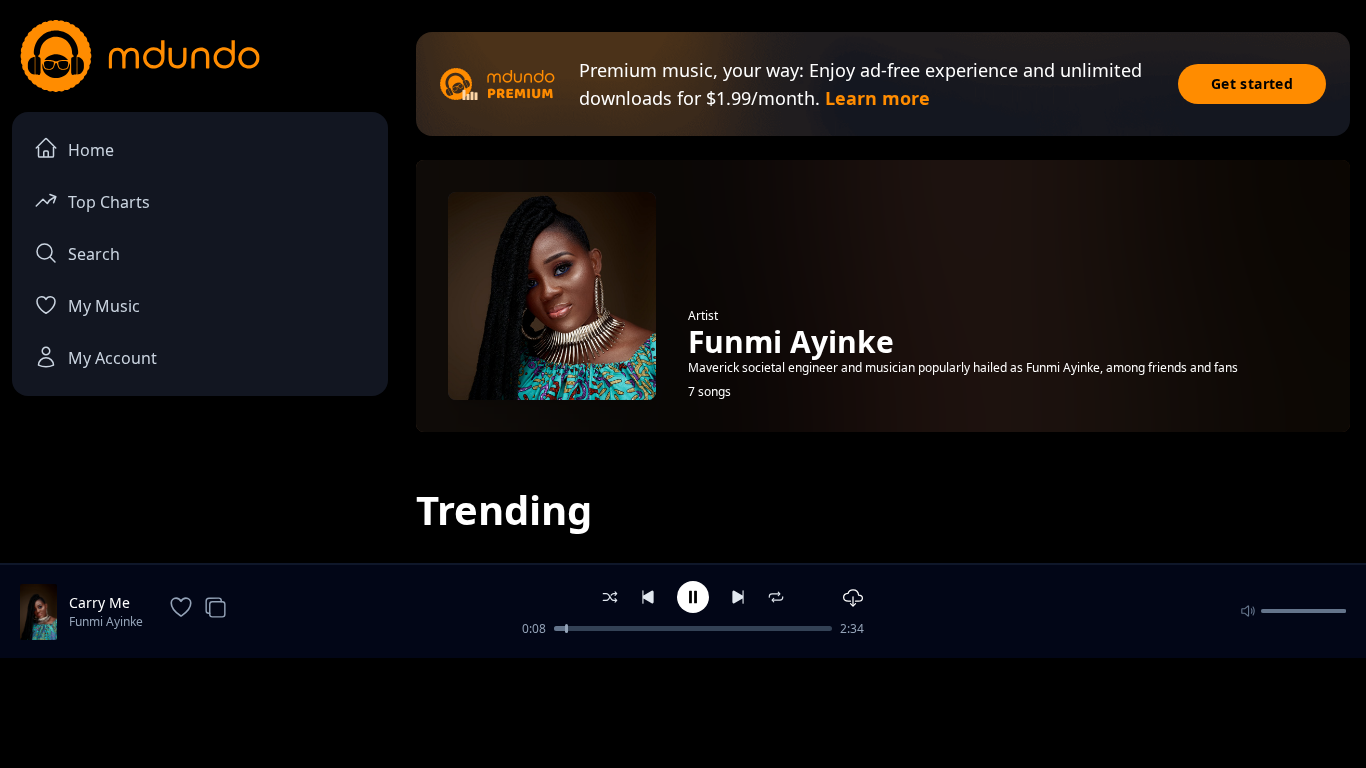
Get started (1252, 83)
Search (94, 254)
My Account (112, 358)
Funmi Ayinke (106, 621)
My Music (104, 306)
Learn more (877, 98)
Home (91, 150)
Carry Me (99, 602)
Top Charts (109, 202)
